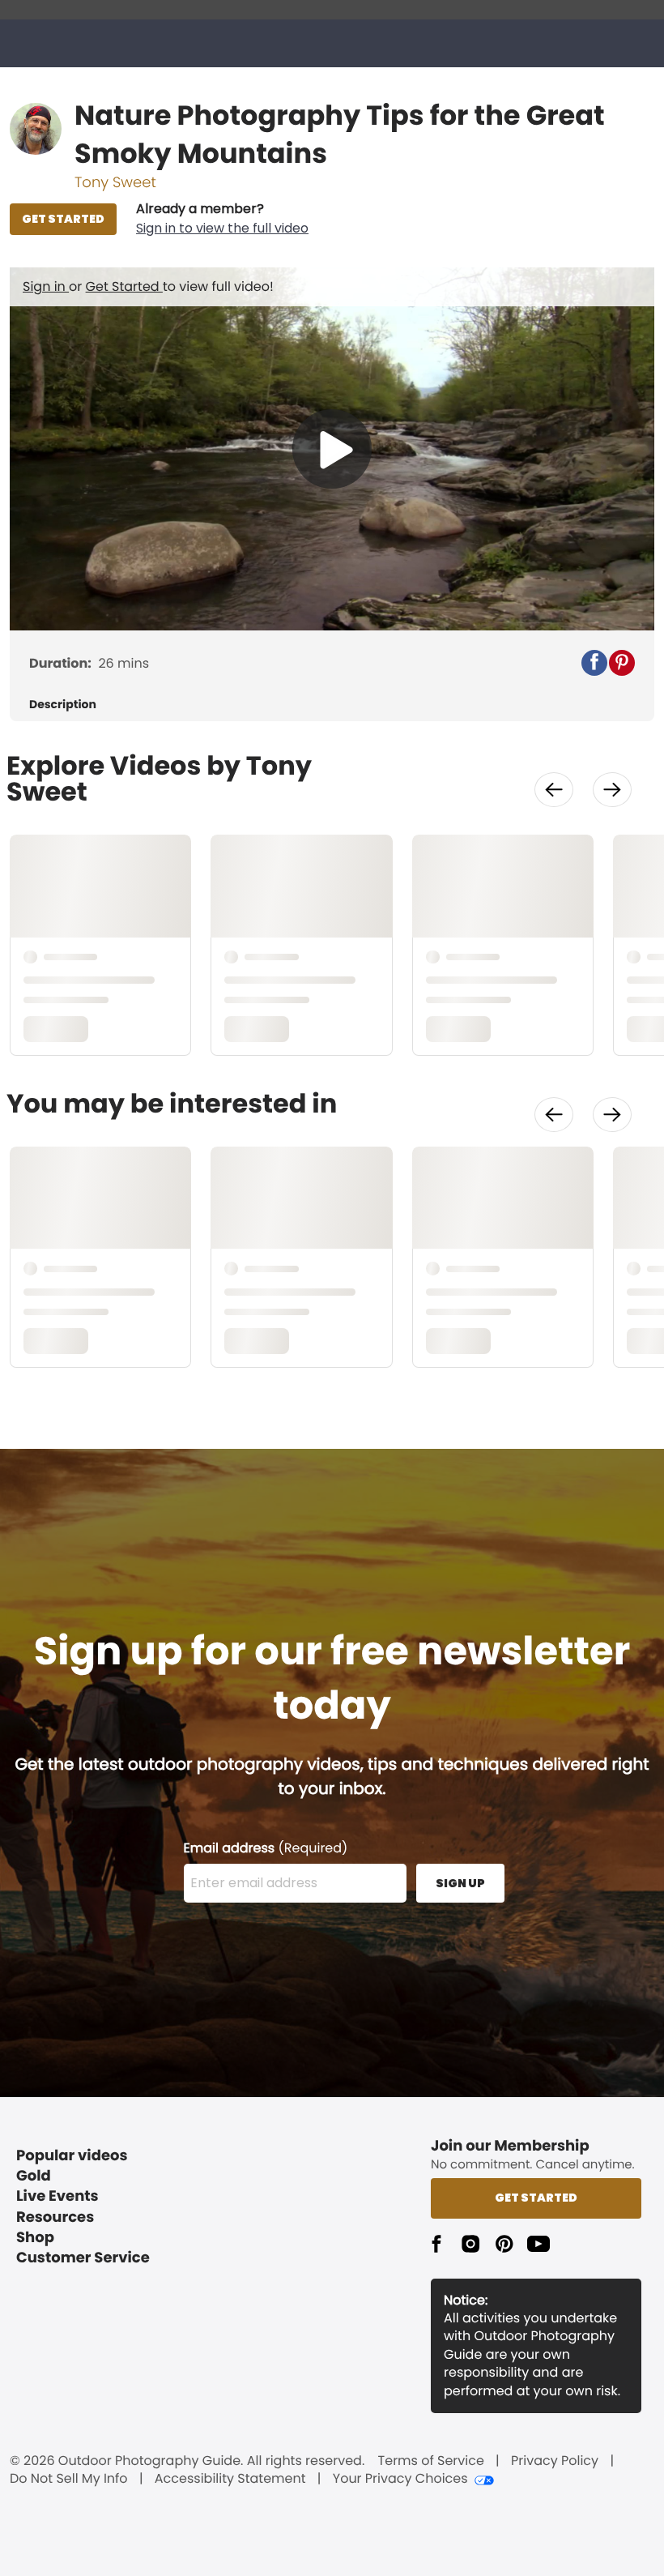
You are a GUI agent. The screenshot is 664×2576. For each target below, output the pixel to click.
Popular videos (72, 2156)
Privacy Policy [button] (555, 2461)
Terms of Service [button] (431, 2461)
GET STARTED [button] (63, 219)
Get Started (124, 286)
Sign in (46, 286)
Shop (35, 2238)
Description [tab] (63, 705)
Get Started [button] (536, 2198)
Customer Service (83, 2258)
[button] (222, 219)
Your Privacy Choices (400, 2479)
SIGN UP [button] (460, 1883)
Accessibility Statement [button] (230, 2479)
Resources (55, 2217)
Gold (34, 2176)
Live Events (57, 2196)
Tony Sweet (115, 183)
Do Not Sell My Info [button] (69, 2479)
